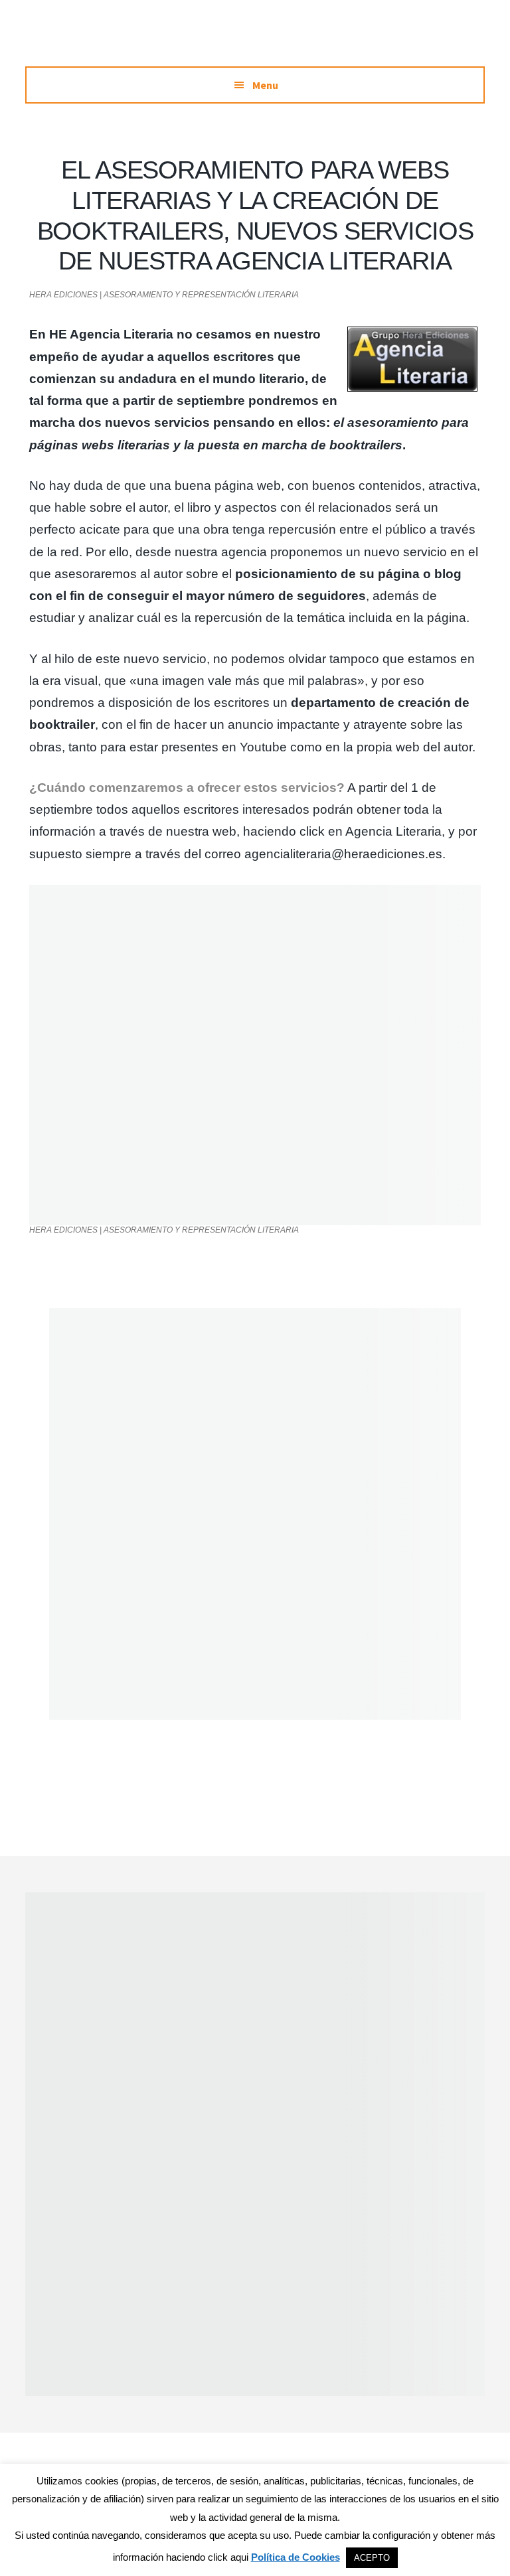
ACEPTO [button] (372, 2558)
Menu (265, 85)
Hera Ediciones (255, 40)
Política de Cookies (296, 2557)
